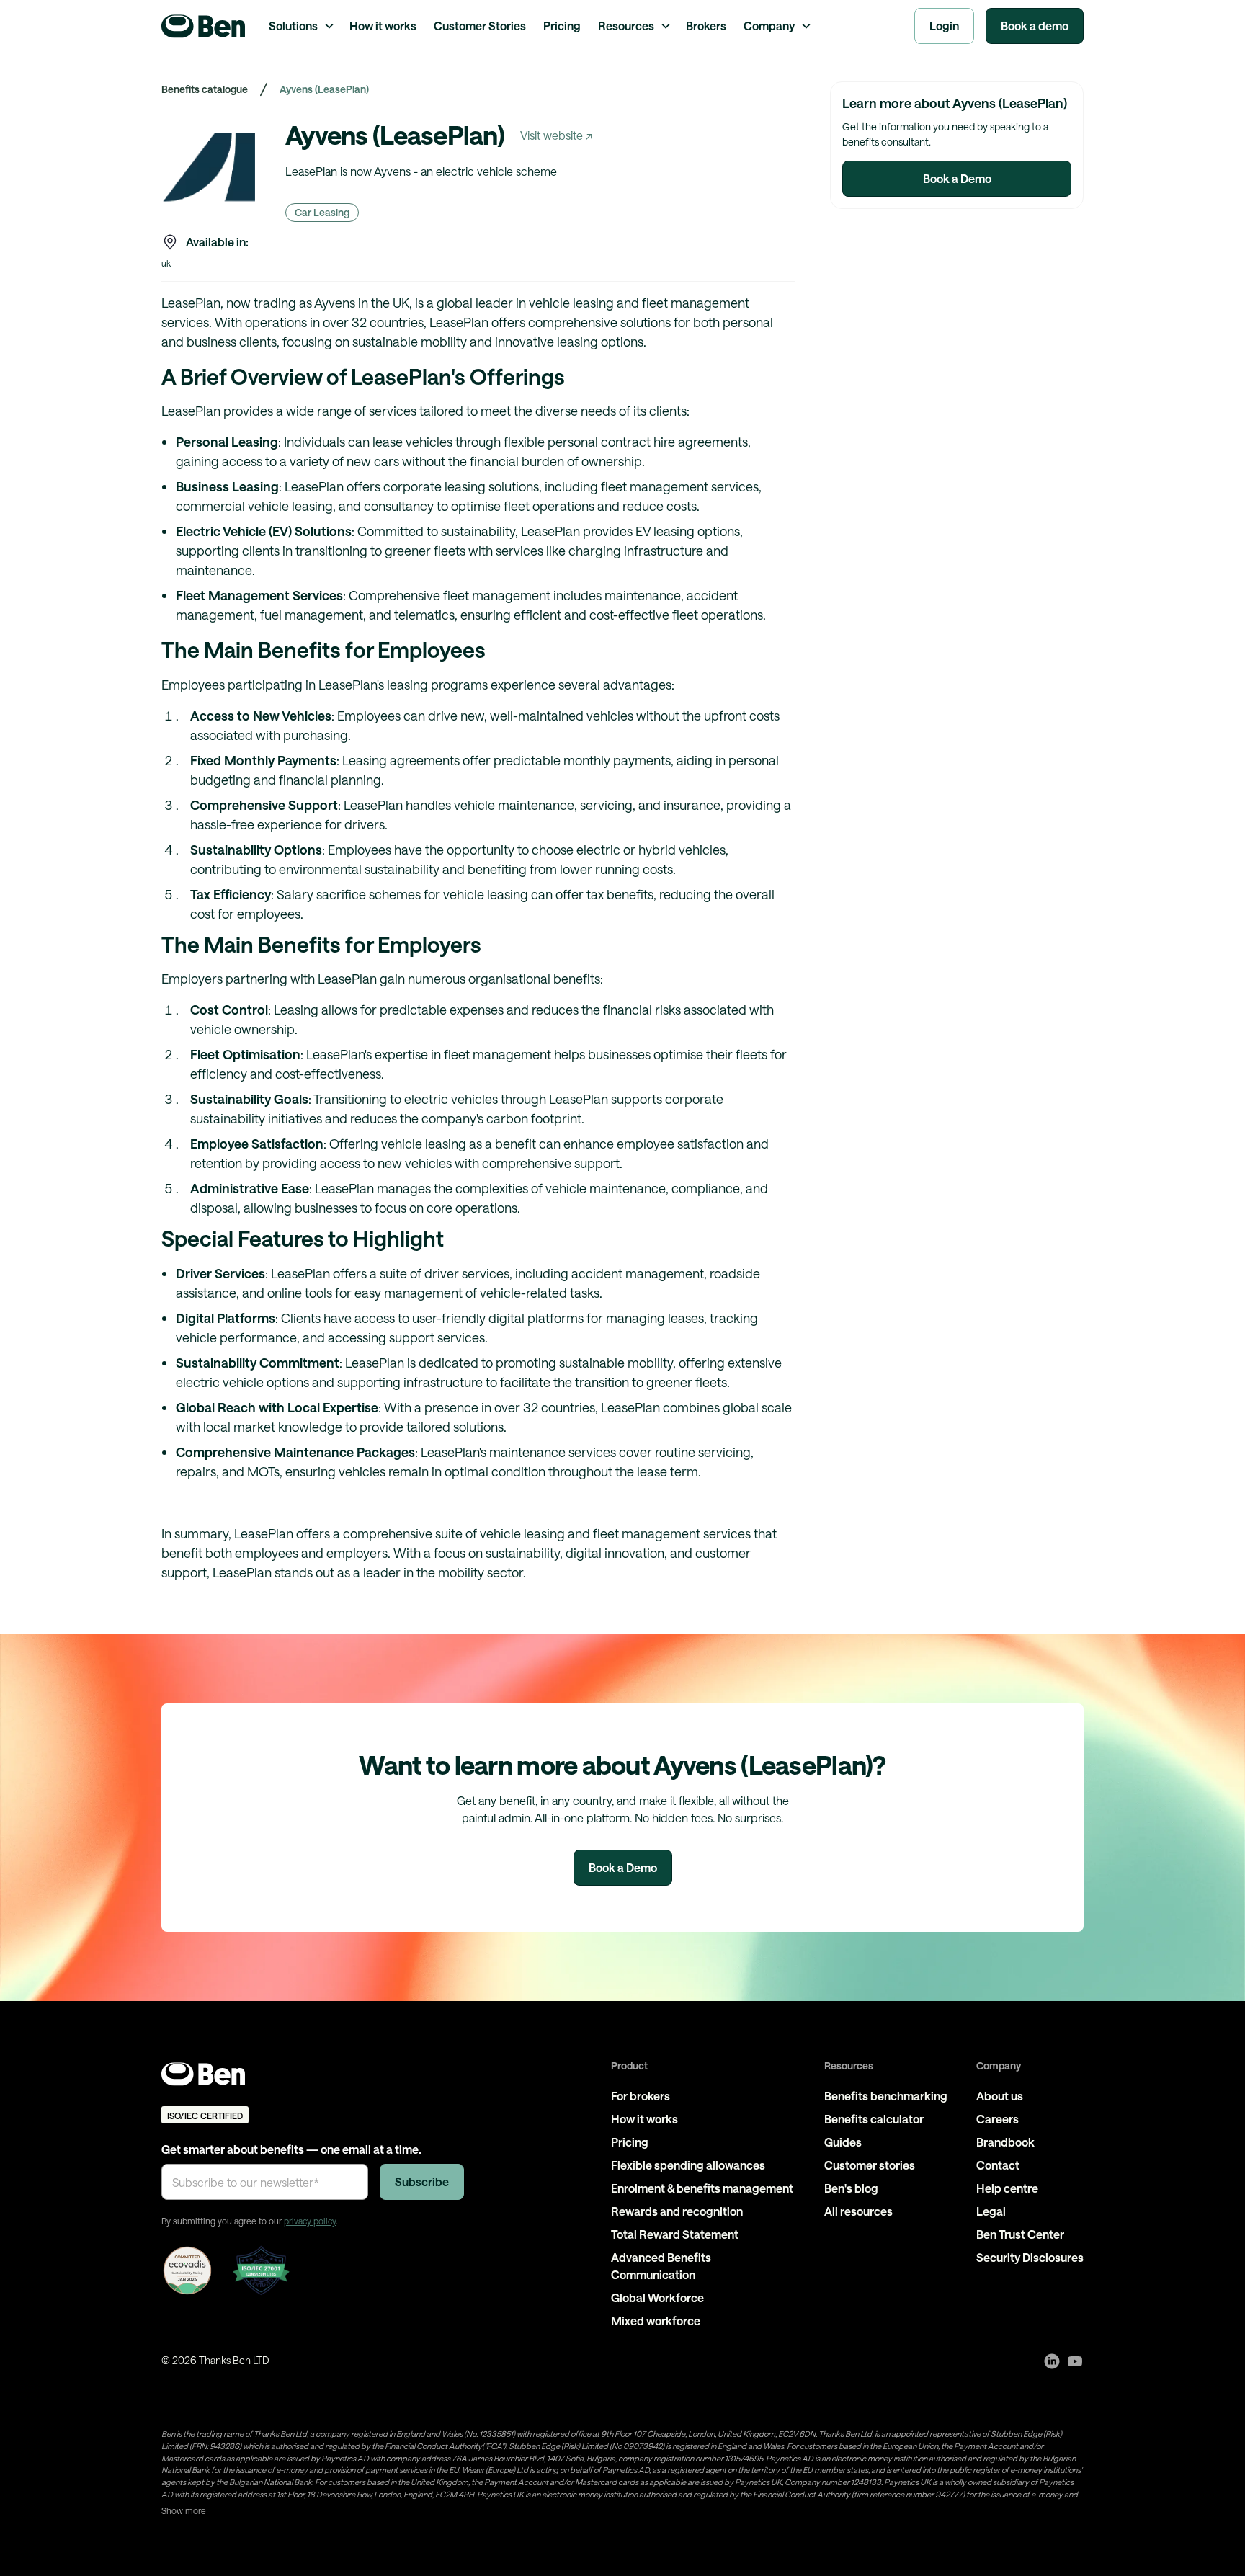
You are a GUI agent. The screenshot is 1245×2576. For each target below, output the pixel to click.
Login (944, 26)
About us (1000, 2096)
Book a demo (1035, 26)
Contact (998, 2165)
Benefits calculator (874, 2119)
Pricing (562, 26)
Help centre (1007, 2188)
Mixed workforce (656, 2321)
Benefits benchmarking (886, 2096)
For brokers (641, 2096)
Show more (184, 2510)
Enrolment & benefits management (702, 2188)
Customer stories (870, 2165)
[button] (300, 26)
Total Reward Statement (675, 2234)
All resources (858, 2211)
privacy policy (310, 2221)
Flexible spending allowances (688, 2165)
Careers (998, 2119)
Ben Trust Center (1020, 2234)
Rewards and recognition (677, 2211)
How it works (383, 26)
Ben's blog (851, 2188)
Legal (991, 2211)
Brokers (706, 26)
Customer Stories (480, 26)
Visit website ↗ (556, 135)
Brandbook (1005, 2142)
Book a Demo (957, 178)
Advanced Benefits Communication (661, 2266)
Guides (843, 2142)
